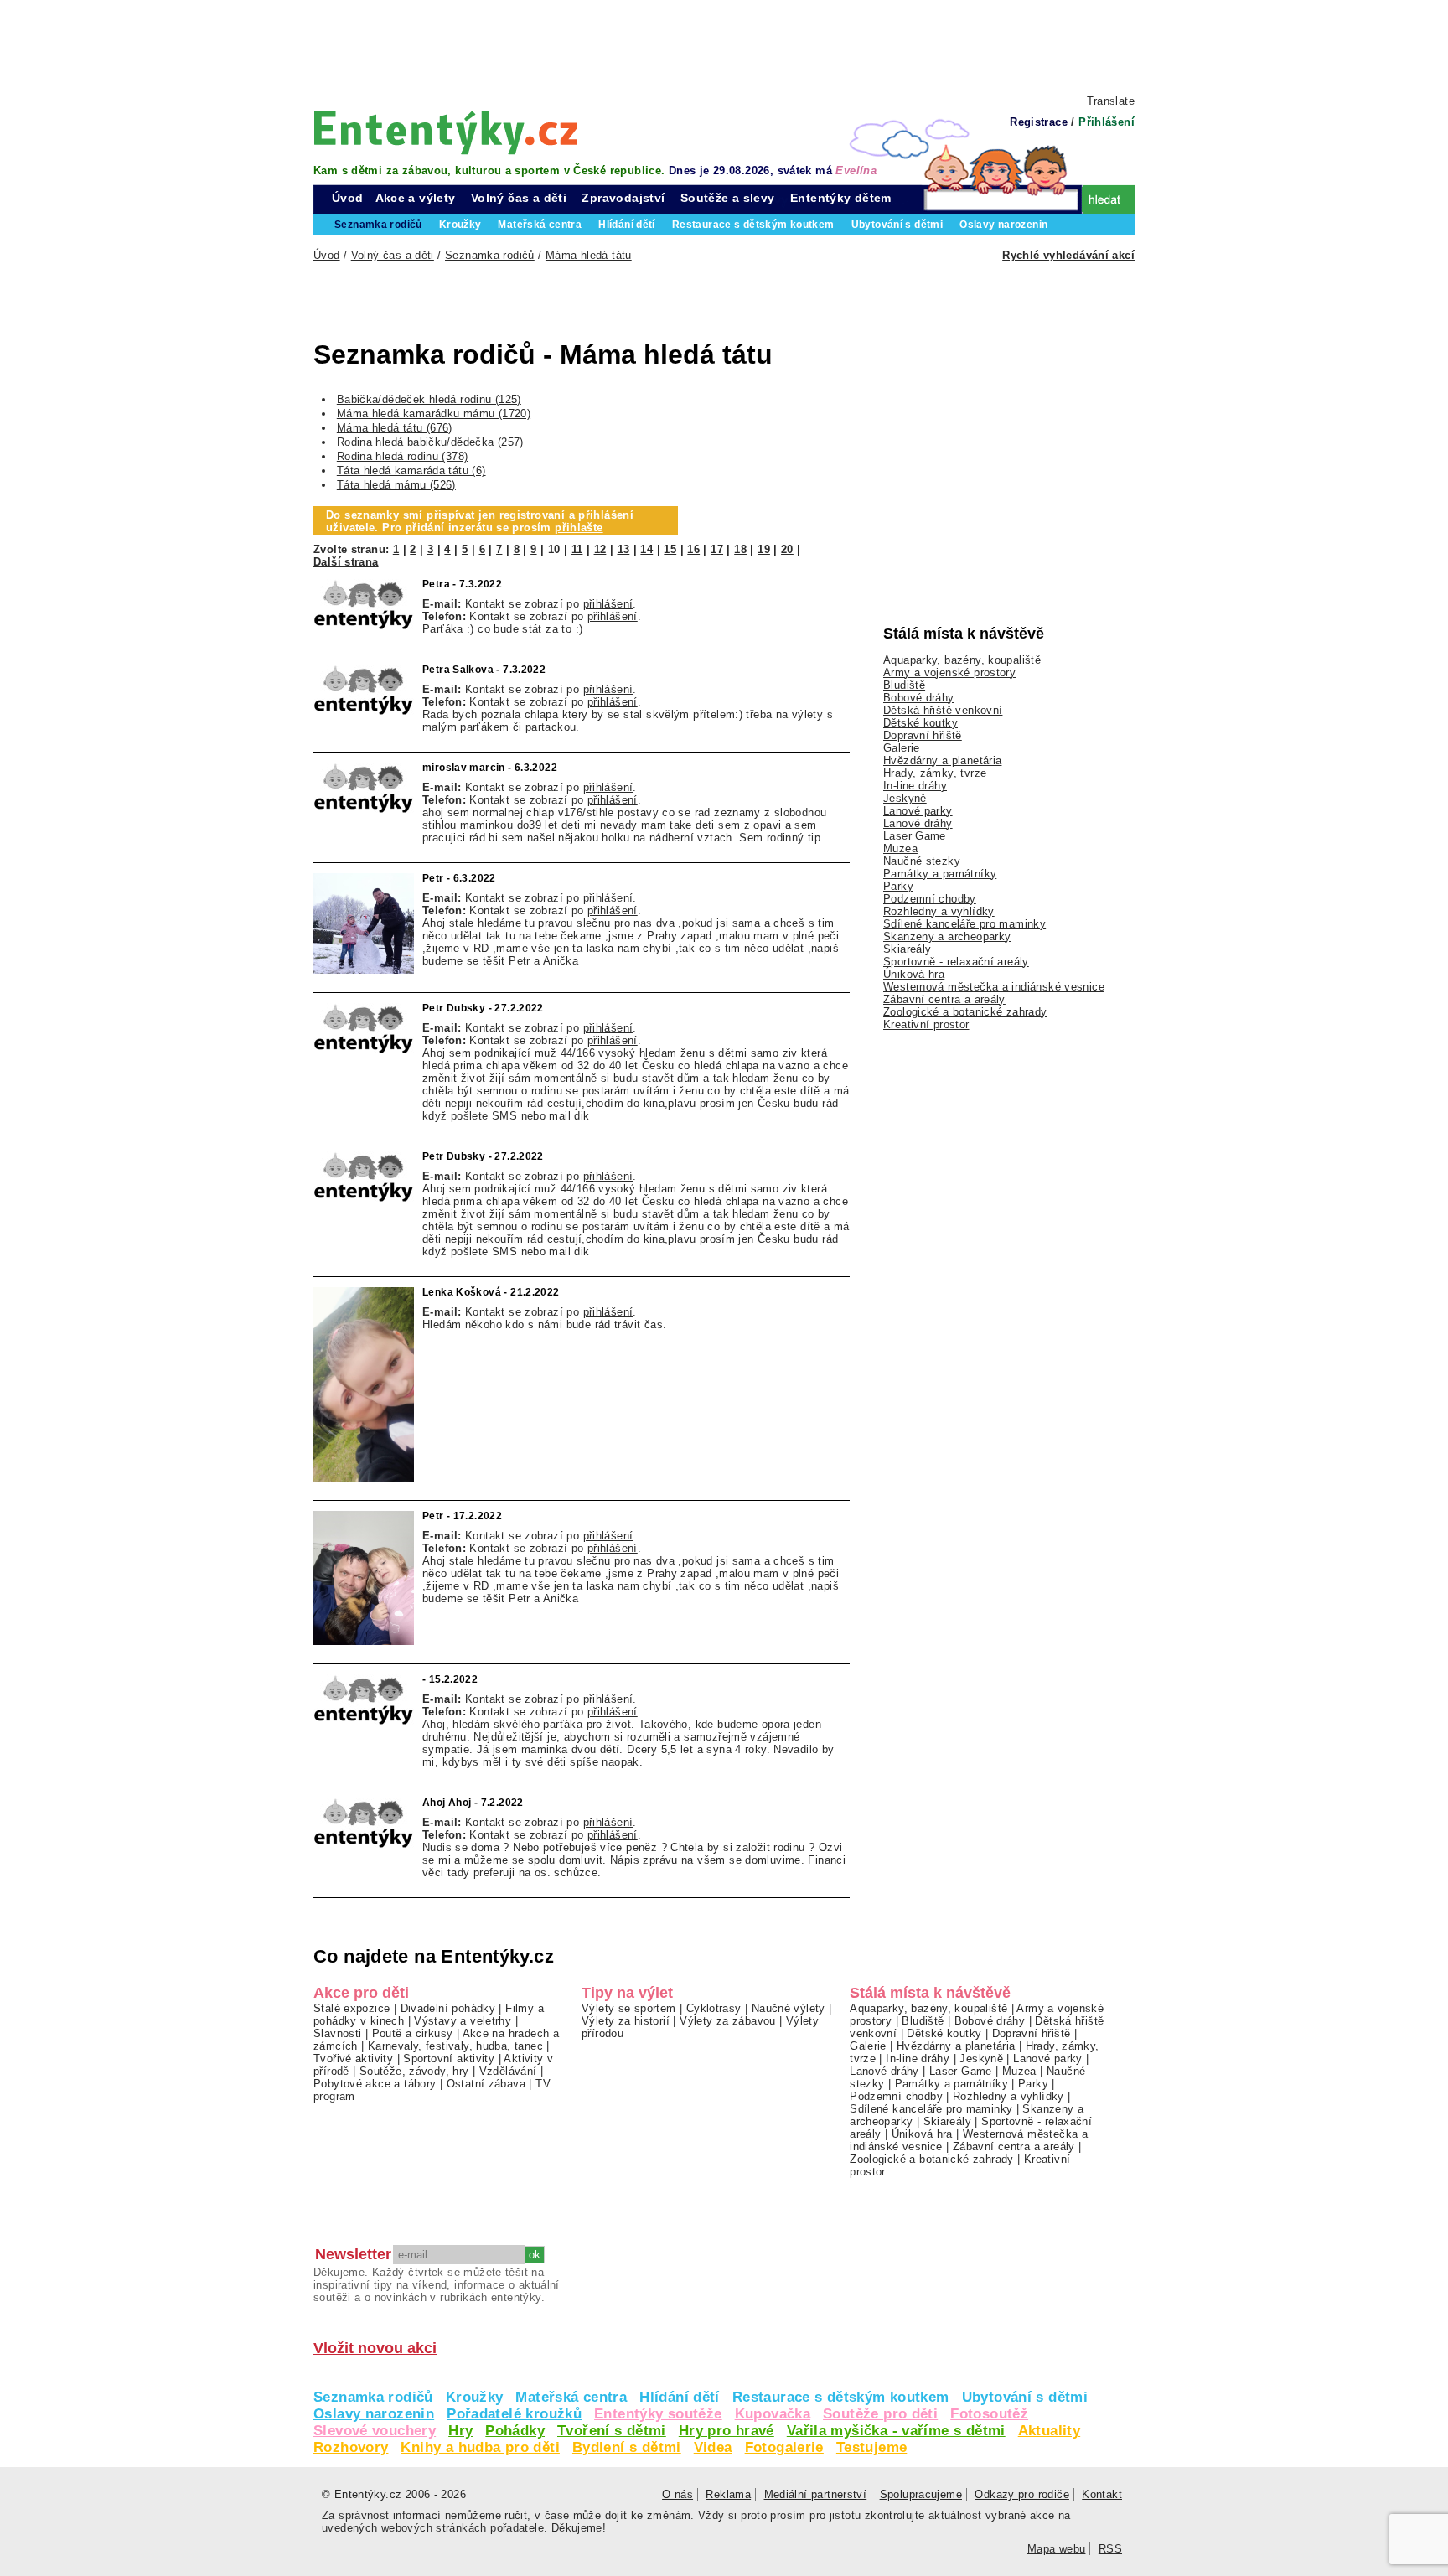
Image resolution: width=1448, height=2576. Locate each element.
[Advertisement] (724, 46)
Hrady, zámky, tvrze (935, 773)
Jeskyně (905, 798)
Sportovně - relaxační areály (956, 962)
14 (646, 549)
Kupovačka (773, 2414)
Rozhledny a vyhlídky (939, 911)
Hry (460, 2431)
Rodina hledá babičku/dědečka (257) (430, 442)
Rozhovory (351, 2447)
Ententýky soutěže (658, 2414)
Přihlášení (1107, 122)
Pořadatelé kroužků (514, 2414)
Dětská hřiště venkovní (943, 710)
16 (693, 549)
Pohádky (515, 2431)
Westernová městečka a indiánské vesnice (994, 987)
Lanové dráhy (918, 823)
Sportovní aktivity (449, 2059)
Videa (713, 2447)
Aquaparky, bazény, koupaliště (962, 660)
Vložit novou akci (375, 2348)
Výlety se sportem (629, 2008)
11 (577, 549)
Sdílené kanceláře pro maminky (964, 924)
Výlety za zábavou (728, 2021)
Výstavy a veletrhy (463, 2021)
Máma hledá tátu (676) (395, 428)
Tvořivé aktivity (353, 2059)
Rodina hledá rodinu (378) (403, 456)
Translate (1111, 101)
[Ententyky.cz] (446, 132)
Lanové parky (918, 811)
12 (600, 549)
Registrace (1039, 122)
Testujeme (871, 2447)
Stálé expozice (352, 2008)
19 (764, 549)
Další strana (346, 562)
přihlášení (608, 604)
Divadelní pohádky (448, 2008)
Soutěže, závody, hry (414, 2071)
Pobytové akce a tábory (375, 2084)
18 (740, 549)
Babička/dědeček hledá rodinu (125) (429, 399)
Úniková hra (914, 974)
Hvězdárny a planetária (942, 760)
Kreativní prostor (926, 1024)
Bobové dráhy (919, 698)
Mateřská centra (571, 2397)
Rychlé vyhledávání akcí (1068, 255)
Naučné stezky (922, 861)
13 (624, 549)
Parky (898, 886)
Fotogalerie (784, 2447)
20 (787, 549)
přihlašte (579, 528)
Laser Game (915, 836)
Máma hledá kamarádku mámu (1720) (434, 414)
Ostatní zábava (486, 2084)
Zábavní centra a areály (944, 999)
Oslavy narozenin (374, 2414)
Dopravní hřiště (923, 735)
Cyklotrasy (714, 2008)
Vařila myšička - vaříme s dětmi (896, 2431)
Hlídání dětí (680, 2397)
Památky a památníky (940, 874)
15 (670, 549)
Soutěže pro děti (880, 2414)
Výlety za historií (626, 2021)
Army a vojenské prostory (949, 672)
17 (717, 549)
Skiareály (907, 949)
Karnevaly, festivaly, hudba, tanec (455, 2046)
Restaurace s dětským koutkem (841, 2397)
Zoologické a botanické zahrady (965, 1012)
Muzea (900, 848)
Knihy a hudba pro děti (480, 2447)
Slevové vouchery (375, 2431)
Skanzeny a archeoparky (947, 936)
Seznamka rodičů (373, 2397)
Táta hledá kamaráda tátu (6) (411, 471)
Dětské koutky (921, 723)
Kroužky (475, 2397)
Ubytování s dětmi (1025, 2397)
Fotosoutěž (989, 2414)
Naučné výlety (789, 2008)
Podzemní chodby (930, 899)
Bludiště (904, 685)
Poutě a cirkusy (413, 2033)
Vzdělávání (508, 2071)
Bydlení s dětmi (627, 2447)
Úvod (348, 198)
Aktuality (1049, 2431)
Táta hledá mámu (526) (396, 485)
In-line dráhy (915, 786)
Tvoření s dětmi (612, 2431)
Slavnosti (337, 2033)
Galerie (902, 748)
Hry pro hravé (727, 2431)
